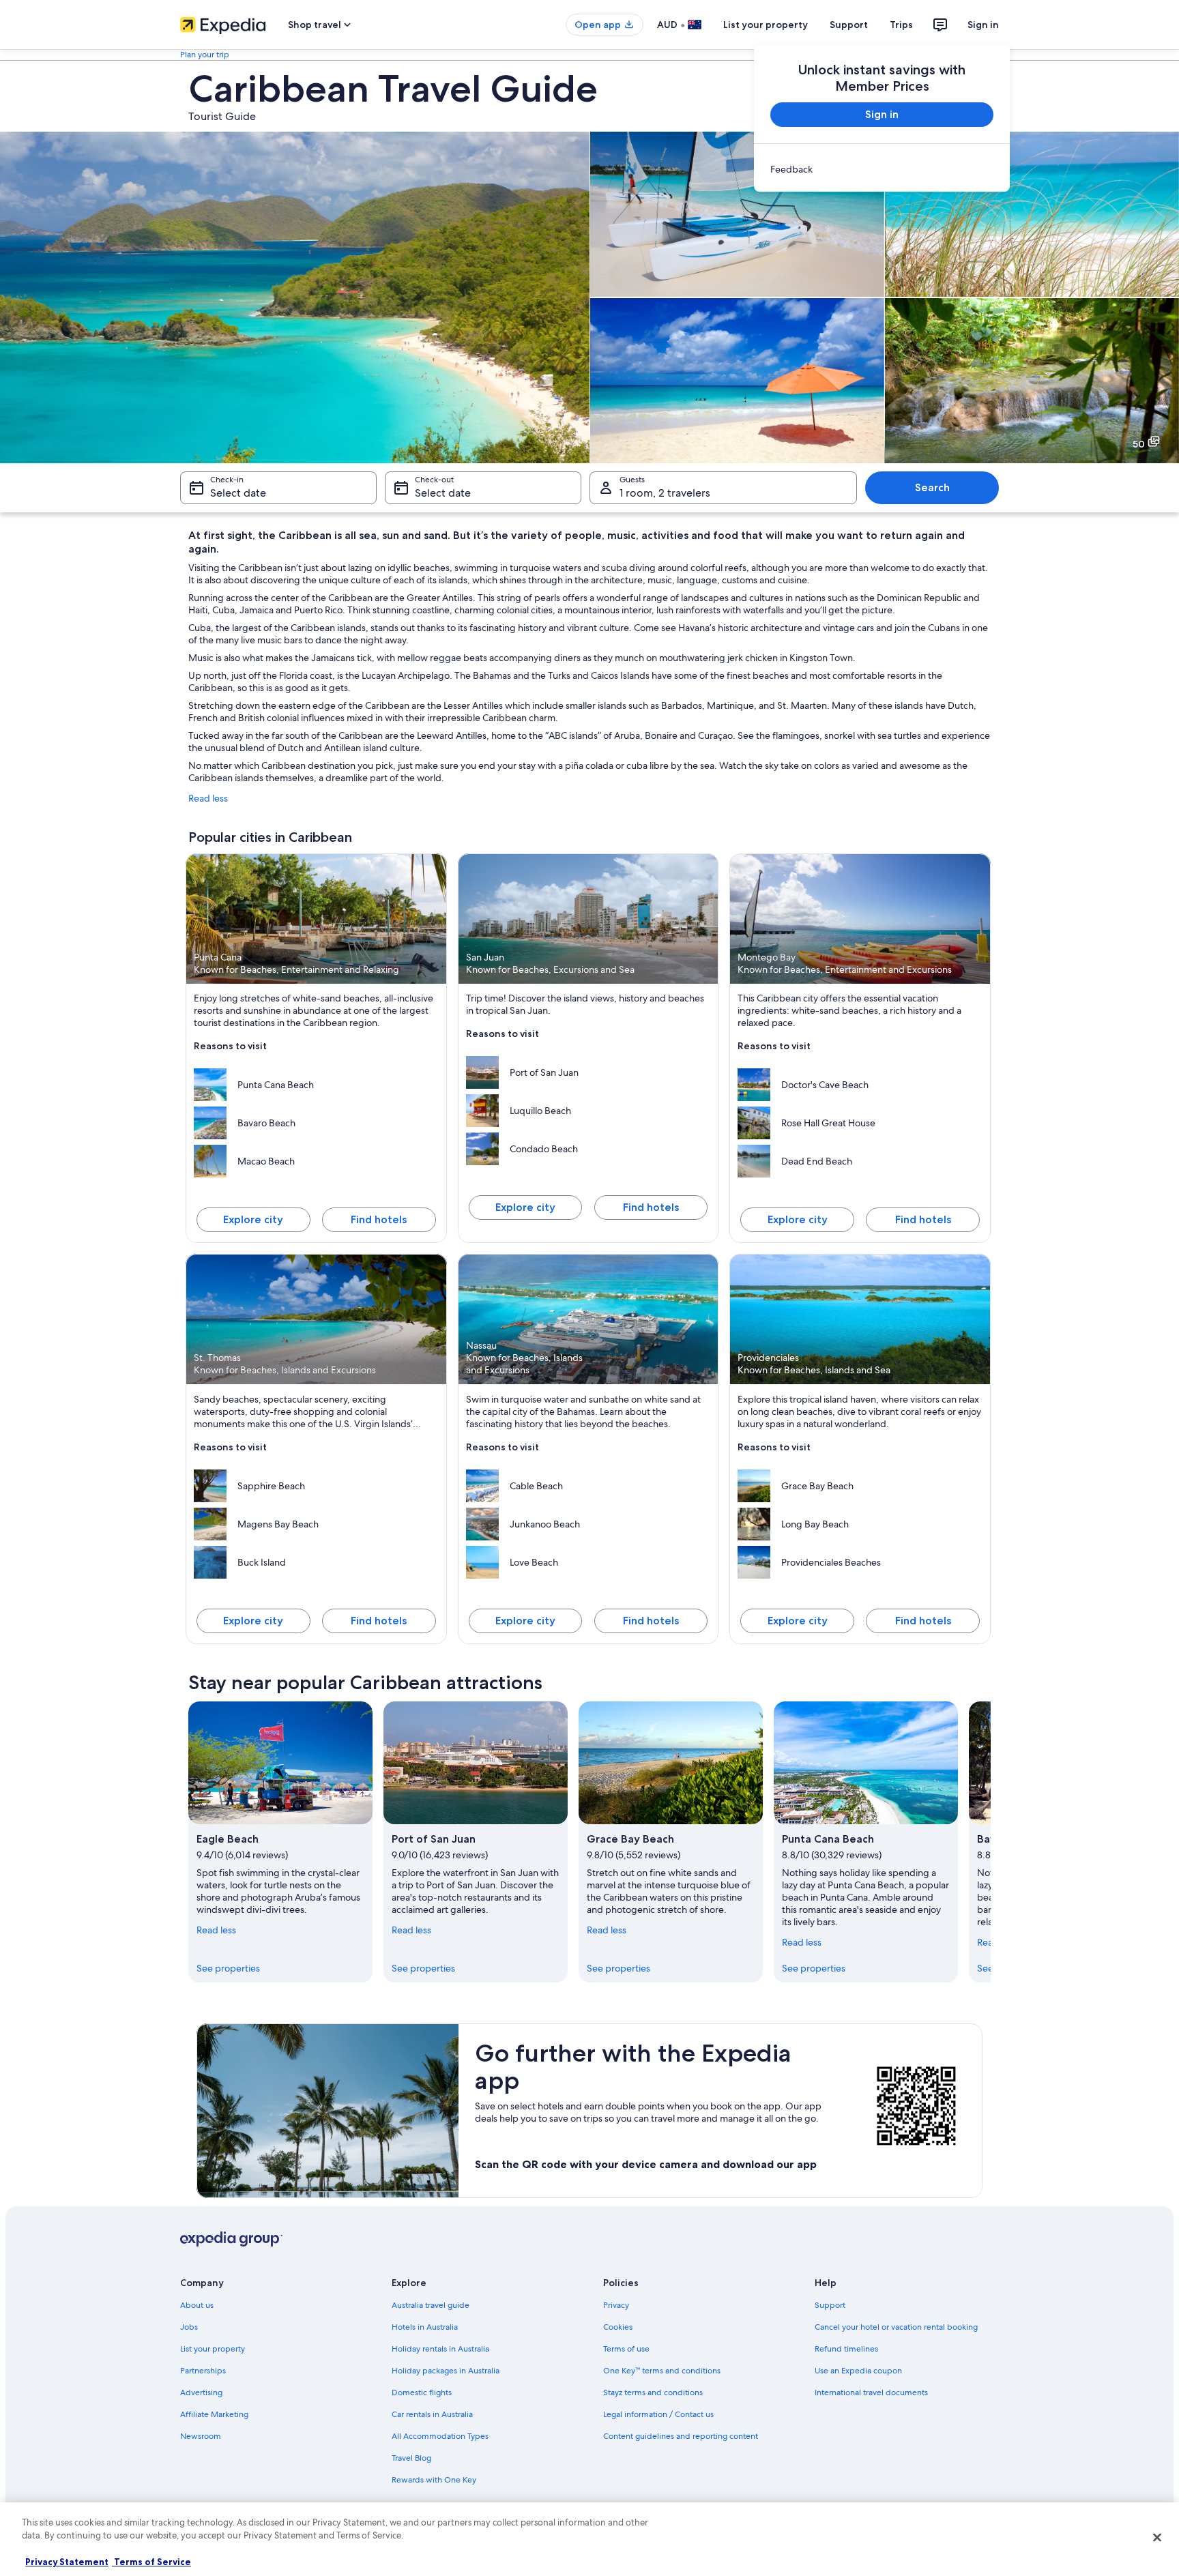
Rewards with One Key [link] (434, 2480)
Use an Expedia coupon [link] (858, 2371)
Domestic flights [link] (422, 2392)
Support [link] (830, 2305)
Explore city (253, 1219)
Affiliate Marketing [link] (214, 2414)
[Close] (1157, 2537)
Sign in (983, 25)
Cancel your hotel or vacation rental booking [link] (896, 2327)
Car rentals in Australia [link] (432, 2414)
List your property (766, 25)
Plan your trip (205, 55)
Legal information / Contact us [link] (658, 2414)
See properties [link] (228, 1968)
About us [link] (197, 2305)
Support (849, 25)
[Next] (991, 1842)
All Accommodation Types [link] (440, 2436)
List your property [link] (213, 2349)
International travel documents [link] (871, 2392)
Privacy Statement (67, 2562)
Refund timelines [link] (846, 2349)
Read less (208, 798)
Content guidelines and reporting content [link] (681, 2436)
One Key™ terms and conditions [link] (662, 2371)
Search (932, 487)
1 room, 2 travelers (665, 493)
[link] (882, 169)
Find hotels (379, 1219)
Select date (238, 493)
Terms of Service (151, 2562)
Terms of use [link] (626, 2349)
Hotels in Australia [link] (425, 2327)
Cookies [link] (618, 2327)
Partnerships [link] (203, 2371)
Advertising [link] (201, 2392)
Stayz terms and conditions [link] (653, 2392)
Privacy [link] (616, 2305)
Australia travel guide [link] (431, 2305)
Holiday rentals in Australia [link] (440, 2349)
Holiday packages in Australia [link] (446, 2371)
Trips (901, 25)
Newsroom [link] (201, 2436)
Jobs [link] (189, 2327)
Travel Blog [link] (411, 2458)
